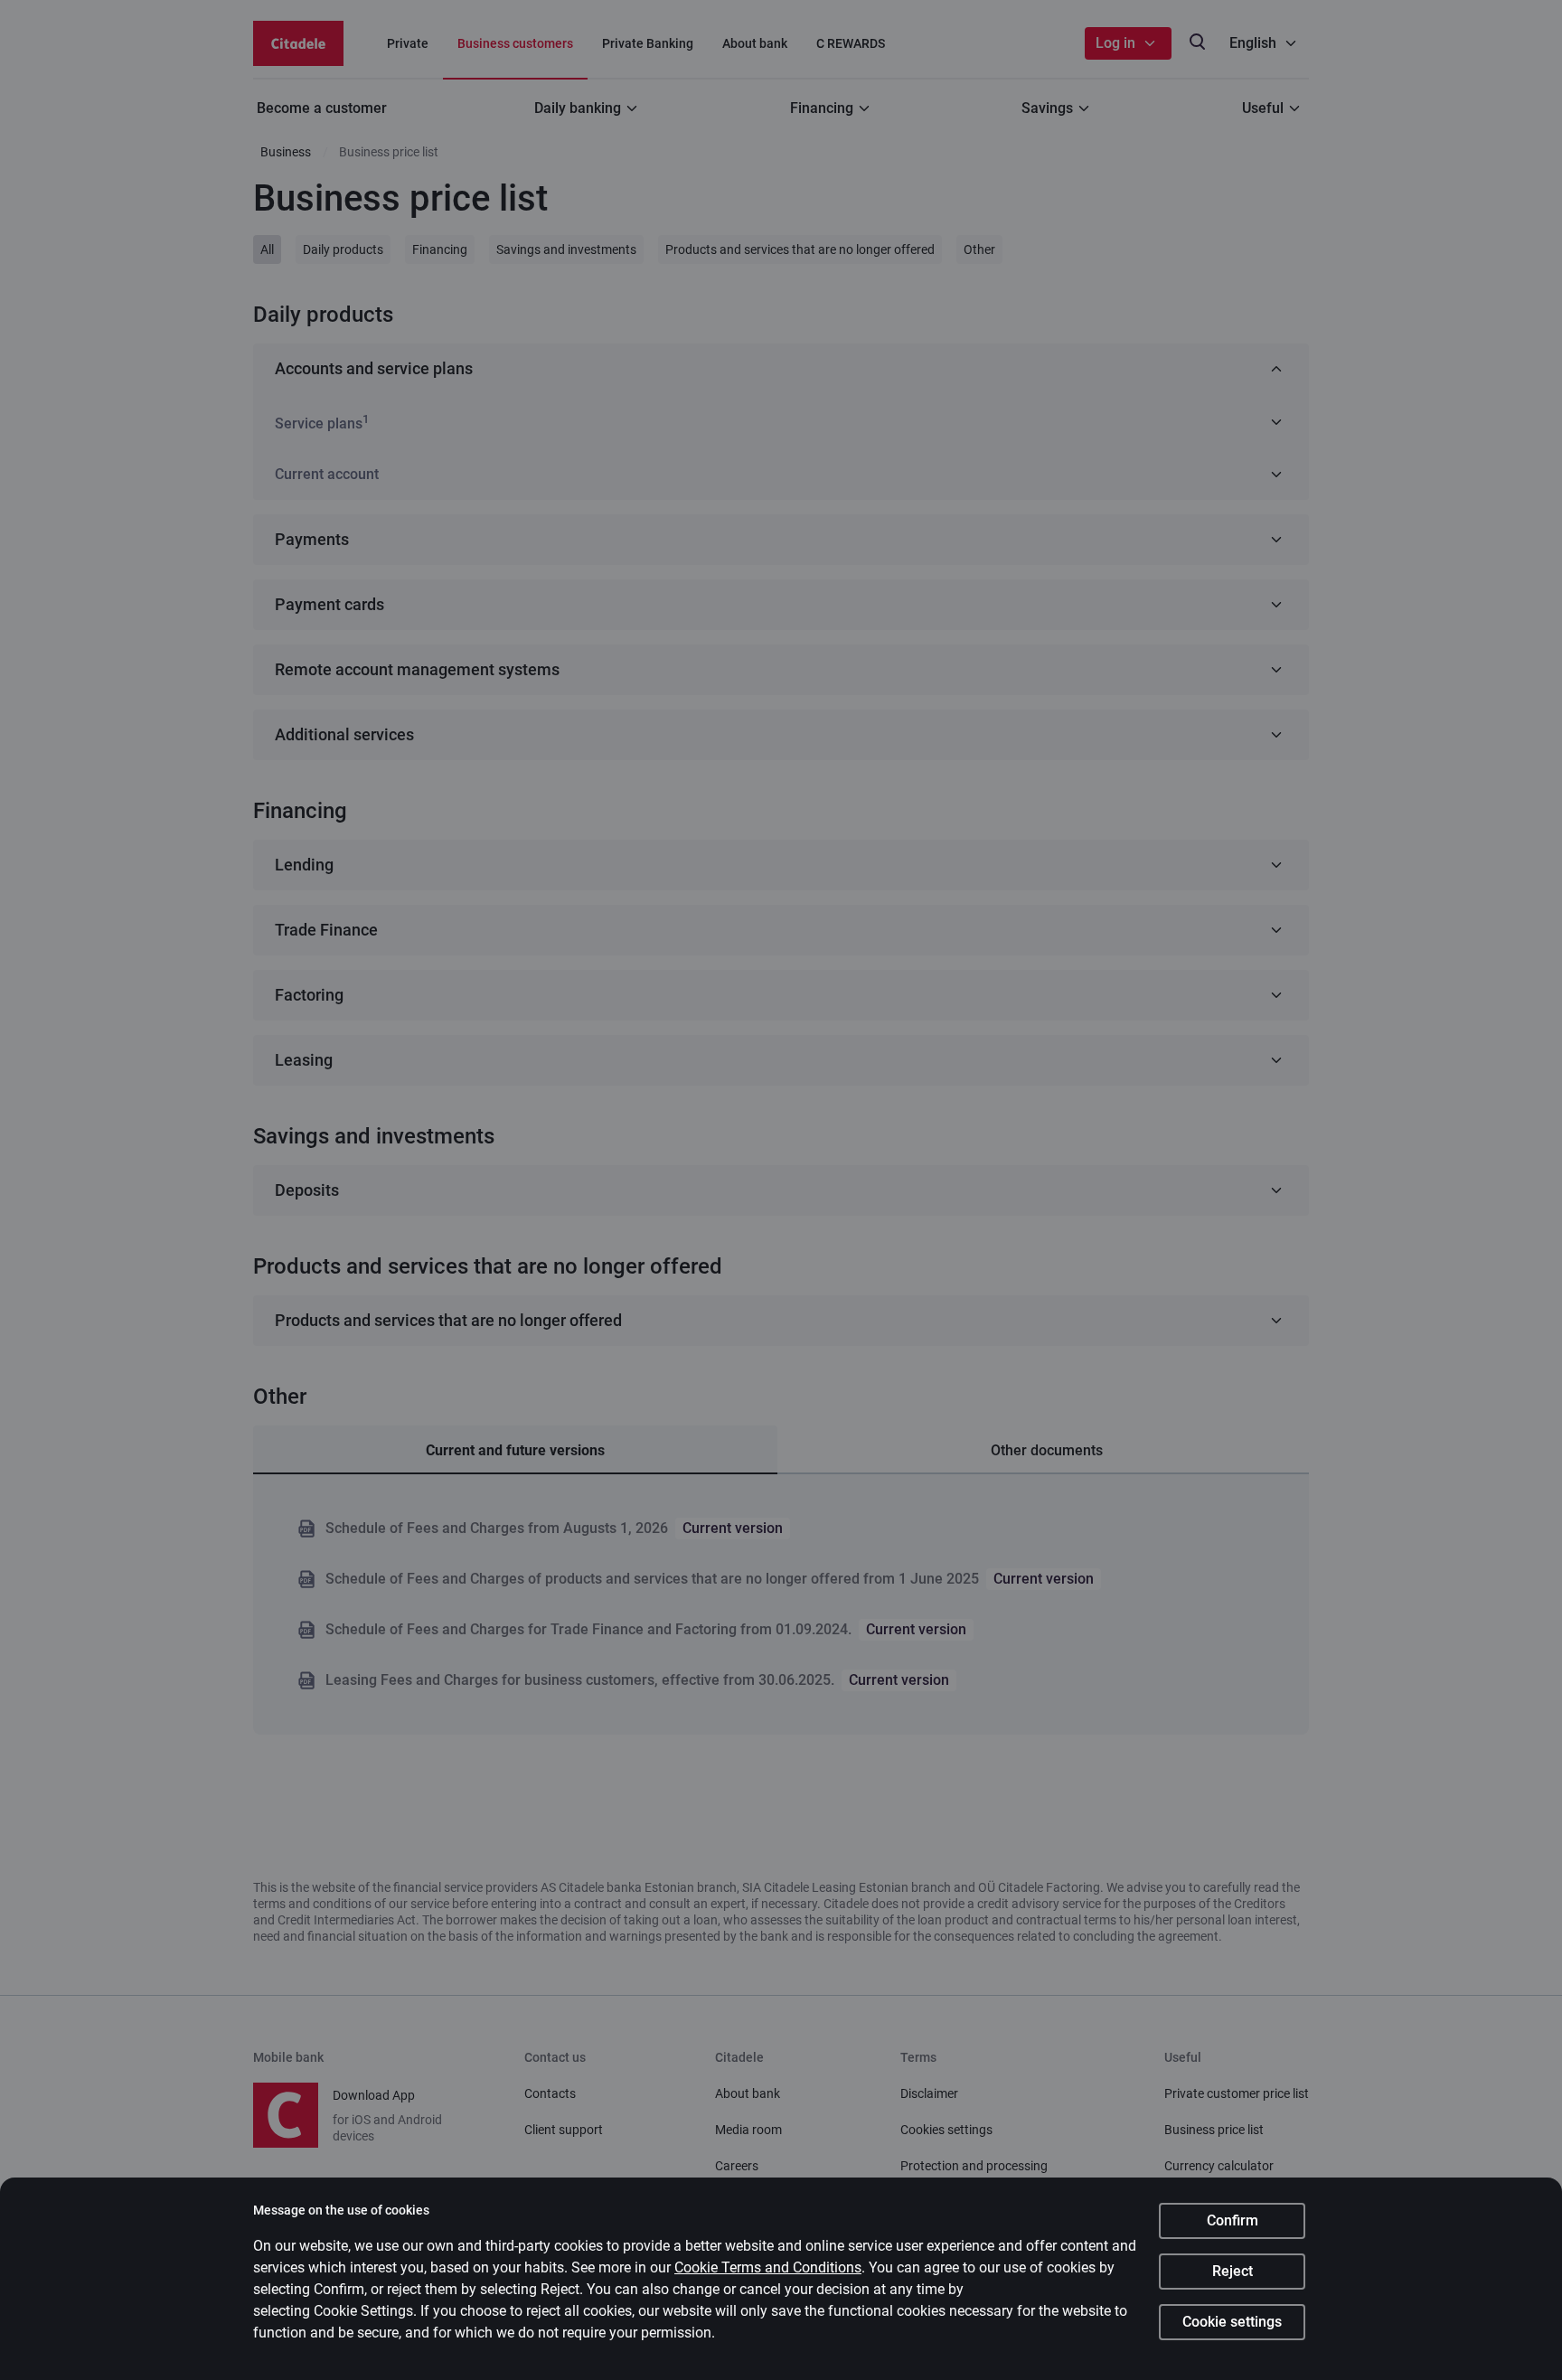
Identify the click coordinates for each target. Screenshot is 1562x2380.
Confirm (1233, 2220)
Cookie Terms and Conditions (768, 2267)
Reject (1233, 2271)
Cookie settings (1232, 2322)
